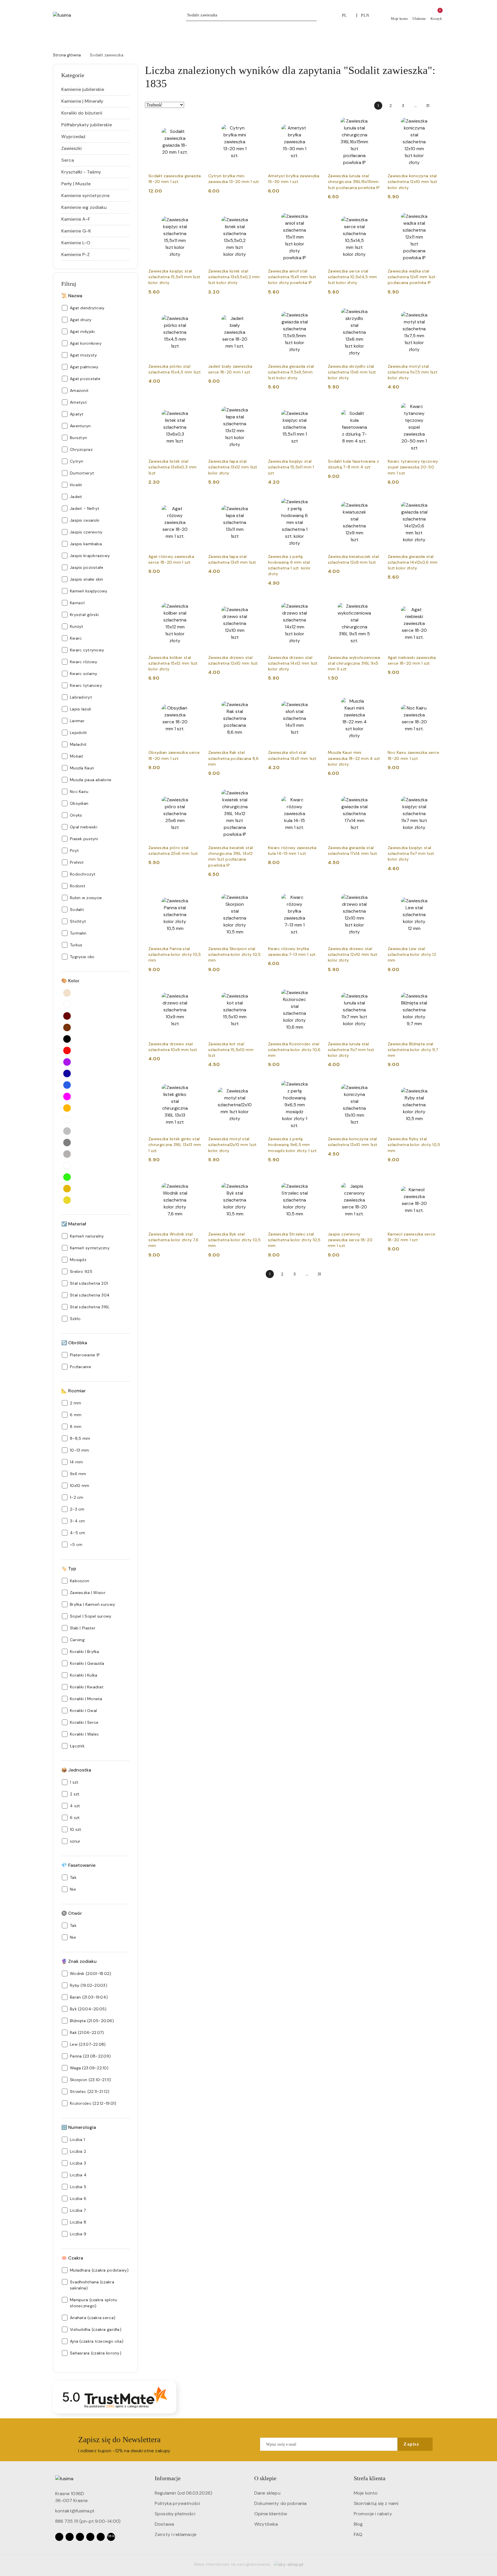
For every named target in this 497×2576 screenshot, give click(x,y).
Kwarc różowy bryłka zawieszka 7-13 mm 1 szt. (292, 952)
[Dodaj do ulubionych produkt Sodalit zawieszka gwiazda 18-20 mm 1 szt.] (195, 122)
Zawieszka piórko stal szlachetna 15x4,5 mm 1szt (175, 369)
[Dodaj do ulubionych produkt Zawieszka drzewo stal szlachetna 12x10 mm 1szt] (255, 604)
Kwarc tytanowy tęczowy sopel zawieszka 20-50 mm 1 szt (413, 467)
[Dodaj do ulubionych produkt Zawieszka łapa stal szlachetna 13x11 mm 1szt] (255, 503)
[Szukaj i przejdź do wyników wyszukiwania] (313, 15)
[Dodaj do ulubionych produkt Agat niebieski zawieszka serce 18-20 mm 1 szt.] (434, 604)
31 (428, 106)
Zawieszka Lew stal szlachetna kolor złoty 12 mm (412, 954)
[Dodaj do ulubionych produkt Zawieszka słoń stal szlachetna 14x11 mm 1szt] (314, 699)
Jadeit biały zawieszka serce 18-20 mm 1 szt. (230, 369)
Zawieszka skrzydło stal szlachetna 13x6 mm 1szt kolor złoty (352, 372)
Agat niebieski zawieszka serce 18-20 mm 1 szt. (412, 660)
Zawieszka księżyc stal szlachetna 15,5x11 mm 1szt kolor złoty (174, 277)
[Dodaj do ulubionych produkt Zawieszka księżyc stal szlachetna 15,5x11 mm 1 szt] (314, 407)
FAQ (358, 2534)
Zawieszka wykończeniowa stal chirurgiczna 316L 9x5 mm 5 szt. (354, 663)
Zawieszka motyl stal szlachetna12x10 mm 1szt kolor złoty (232, 1145)
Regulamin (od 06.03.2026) (183, 2493)
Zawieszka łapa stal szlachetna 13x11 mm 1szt (232, 559)
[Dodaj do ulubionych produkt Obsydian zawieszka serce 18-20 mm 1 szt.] (195, 699)
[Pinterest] (101, 2537)
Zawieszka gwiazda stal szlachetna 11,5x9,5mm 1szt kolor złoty (291, 372)
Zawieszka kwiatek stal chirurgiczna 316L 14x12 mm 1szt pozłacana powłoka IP (231, 856)
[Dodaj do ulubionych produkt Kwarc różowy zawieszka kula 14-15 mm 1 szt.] (314, 794)
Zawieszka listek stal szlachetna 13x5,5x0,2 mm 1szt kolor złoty (234, 277)
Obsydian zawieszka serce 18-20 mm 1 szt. (174, 755)
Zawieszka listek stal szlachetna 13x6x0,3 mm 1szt (172, 467)
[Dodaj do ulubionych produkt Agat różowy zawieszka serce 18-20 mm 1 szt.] (195, 503)
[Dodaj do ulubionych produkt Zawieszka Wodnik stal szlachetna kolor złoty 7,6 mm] (195, 1180)
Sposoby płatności (175, 2514)
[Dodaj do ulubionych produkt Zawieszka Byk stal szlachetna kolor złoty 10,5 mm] (255, 1180)
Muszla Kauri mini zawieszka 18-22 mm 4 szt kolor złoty (354, 758)
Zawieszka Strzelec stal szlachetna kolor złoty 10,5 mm (294, 1240)
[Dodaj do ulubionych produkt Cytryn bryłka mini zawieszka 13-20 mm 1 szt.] (255, 122)
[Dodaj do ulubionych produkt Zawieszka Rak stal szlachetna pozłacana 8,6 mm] (255, 699)
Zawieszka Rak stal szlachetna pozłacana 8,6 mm (234, 758)
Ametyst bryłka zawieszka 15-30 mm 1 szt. (294, 179)
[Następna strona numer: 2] (440, 106)
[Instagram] (70, 2537)
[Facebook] (59, 2537)
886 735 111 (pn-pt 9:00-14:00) (88, 2521)
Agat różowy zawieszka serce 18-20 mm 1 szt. (171, 559)
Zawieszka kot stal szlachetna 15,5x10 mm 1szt (231, 1050)
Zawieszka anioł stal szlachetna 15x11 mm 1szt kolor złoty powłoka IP (292, 277)
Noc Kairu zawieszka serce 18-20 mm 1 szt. (413, 755)
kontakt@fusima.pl (75, 2511)
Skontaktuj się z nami (376, 2503)
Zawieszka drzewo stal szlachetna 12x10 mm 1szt (233, 660)
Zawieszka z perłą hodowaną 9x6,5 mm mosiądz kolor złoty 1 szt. (293, 1145)
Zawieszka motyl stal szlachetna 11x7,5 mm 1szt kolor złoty (413, 372)
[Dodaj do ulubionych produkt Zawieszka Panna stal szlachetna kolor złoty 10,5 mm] (195, 895)
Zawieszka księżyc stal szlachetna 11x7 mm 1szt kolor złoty (411, 853)
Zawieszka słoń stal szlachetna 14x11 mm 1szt (292, 755)
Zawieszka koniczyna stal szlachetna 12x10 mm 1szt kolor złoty (413, 182)
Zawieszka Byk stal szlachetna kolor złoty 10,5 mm (235, 1240)
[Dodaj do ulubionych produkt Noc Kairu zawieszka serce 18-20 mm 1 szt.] (434, 699)
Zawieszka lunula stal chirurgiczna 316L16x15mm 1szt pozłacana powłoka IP (354, 182)
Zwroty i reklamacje (176, 2534)
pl (345, 15)
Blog (358, 2524)
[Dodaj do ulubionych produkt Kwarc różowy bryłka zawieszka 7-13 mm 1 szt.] (314, 895)
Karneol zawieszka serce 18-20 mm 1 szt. (411, 1237)
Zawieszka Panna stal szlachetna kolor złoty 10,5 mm (175, 954)
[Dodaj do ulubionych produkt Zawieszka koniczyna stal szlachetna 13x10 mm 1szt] (374, 1085)
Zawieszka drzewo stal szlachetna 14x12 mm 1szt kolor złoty (293, 663)
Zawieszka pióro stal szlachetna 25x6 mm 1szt (173, 851)
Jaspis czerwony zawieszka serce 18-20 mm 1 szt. (350, 1240)
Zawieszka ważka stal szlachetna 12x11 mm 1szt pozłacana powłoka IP (412, 277)
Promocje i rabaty (373, 2514)
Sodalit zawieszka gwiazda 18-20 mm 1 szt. (175, 179)
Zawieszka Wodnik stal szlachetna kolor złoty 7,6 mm (173, 1240)
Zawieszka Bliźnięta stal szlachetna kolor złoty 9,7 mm (413, 1050)
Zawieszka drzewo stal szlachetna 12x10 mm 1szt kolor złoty (353, 954)
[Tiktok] (90, 2537)
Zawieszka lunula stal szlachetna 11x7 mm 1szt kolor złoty (351, 1050)
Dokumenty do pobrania (280, 2503)
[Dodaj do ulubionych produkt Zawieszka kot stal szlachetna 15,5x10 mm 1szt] (255, 990)
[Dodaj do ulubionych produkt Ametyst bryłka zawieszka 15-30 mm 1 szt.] (314, 122)
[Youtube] (80, 2537)
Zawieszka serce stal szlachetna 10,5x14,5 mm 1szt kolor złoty (352, 277)
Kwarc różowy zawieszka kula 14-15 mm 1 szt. (292, 851)
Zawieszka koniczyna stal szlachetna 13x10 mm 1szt (353, 1142)
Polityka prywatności (177, 2503)
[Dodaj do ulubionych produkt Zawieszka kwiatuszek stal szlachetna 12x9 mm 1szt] (374, 503)
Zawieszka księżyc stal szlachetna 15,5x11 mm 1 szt (291, 467)
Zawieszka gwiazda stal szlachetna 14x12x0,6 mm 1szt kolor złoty (413, 562)
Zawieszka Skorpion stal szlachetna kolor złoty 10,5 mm (235, 954)
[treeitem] (95, 89)
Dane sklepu (267, 2493)
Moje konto (366, 2493)
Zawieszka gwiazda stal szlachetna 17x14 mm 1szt (353, 851)
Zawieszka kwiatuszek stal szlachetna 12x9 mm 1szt (353, 559)
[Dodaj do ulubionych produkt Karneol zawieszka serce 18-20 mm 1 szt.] (434, 1180)
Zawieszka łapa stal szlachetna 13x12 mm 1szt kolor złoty (233, 467)
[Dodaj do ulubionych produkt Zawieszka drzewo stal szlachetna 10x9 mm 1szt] (195, 990)
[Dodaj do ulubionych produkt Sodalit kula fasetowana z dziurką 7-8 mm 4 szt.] (374, 407)
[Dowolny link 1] (111, 2537)
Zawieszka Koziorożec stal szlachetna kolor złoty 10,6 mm (294, 1050)
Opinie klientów (271, 2514)
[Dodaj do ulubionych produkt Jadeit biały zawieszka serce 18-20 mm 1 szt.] (255, 312)
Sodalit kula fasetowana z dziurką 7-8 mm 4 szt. (353, 464)
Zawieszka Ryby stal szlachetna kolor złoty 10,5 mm (414, 1145)
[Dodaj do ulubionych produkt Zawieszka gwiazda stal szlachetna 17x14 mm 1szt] (374, 794)
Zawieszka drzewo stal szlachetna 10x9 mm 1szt (173, 1047)
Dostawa (164, 2524)
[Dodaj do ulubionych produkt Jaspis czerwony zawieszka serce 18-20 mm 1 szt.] (374, 1180)
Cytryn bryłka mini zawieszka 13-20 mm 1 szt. (234, 179)
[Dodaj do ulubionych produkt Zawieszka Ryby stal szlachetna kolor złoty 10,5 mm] (434, 1085)
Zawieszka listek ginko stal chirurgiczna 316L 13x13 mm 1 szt (175, 1145)
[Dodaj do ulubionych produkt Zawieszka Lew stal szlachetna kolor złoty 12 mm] (434, 895)
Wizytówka (266, 2524)
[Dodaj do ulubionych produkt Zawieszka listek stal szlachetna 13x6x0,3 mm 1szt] (195, 407)
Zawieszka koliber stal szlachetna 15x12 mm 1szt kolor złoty (173, 663)
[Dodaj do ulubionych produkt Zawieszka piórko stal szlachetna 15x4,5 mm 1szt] (195, 312)
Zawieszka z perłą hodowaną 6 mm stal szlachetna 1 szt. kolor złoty (289, 565)
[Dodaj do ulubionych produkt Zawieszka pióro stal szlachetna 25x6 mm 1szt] (195, 794)
